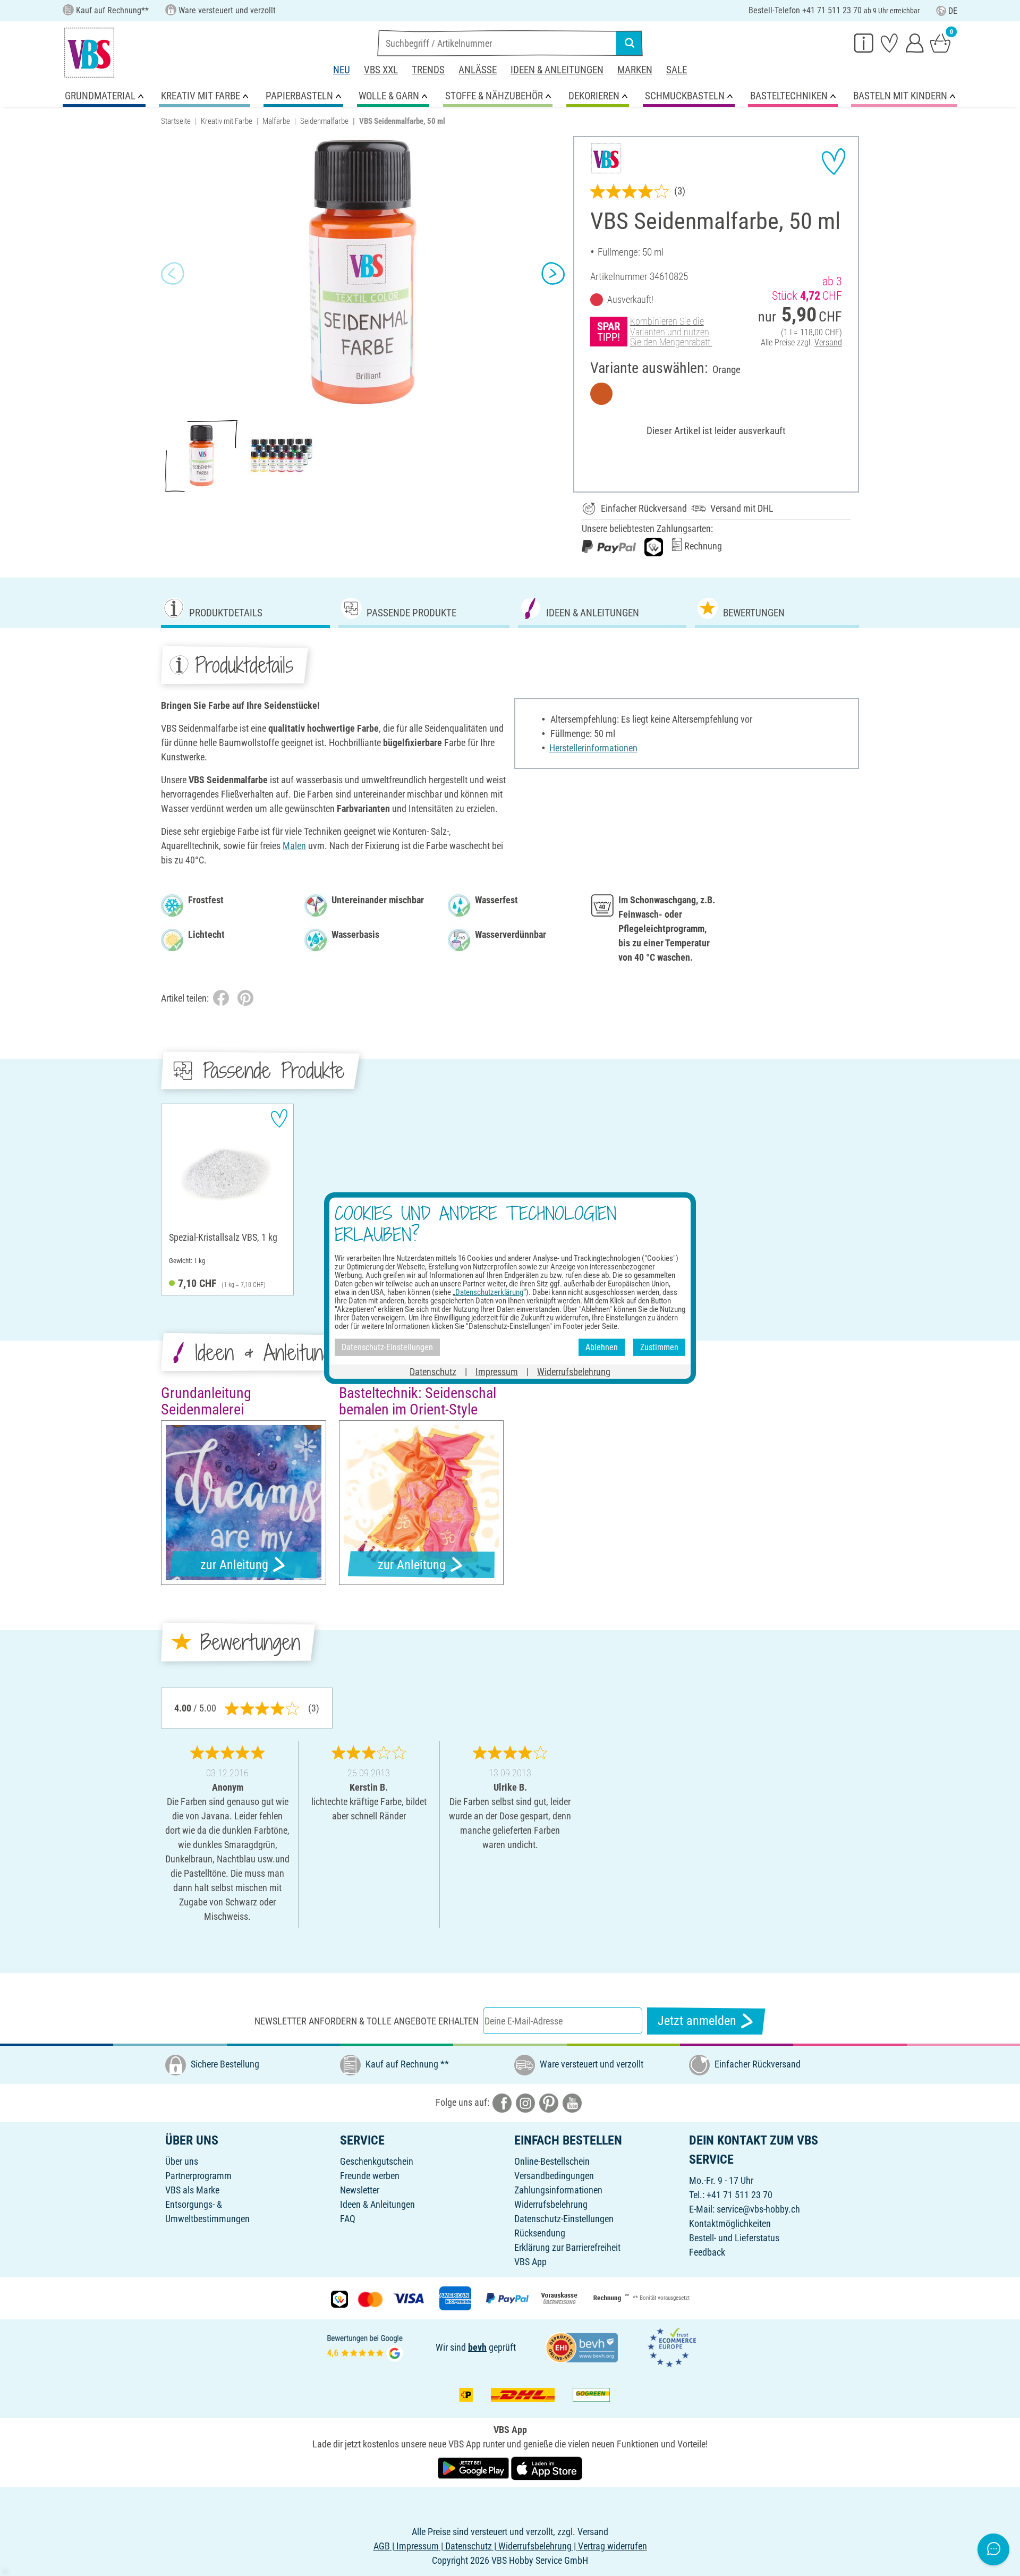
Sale (677, 70)
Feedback (707, 2252)
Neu (342, 70)
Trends (428, 70)
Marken (635, 70)
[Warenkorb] (940, 43)
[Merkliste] (889, 43)
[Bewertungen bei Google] (365, 2346)
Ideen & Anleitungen (557, 70)
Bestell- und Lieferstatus (734, 2238)
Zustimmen (659, 1347)
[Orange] (601, 394)
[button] (173, 274)
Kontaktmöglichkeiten (730, 2223)
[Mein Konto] (915, 43)
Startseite (176, 121)
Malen (294, 846)
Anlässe (478, 70)
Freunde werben (370, 2176)
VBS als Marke (192, 2190)
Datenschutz (433, 1371)
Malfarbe (276, 121)
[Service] (864, 43)
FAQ (348, 2219)
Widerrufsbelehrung (551, 2204)
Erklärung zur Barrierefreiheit (567, 2247)
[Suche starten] (630, 43)
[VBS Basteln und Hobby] (89, 53)
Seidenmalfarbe (324, 121)
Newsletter (360, 2190)
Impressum (497, 1371)
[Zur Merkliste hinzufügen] (834, 162)
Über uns (182, 2161)
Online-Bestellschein (552, 2161)
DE (953, 11)
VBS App (530, 2262)
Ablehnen (602, 1347)
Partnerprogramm (198, 2176)
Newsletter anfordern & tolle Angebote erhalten (367, 2021)
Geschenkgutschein (377, 2161)
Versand (828, 342)
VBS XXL (381, 70)
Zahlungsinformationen (558, 2190)
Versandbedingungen (554, 2176)
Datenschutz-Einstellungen (564, 2219)
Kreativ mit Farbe (227, 121)
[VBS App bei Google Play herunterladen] (474, 2467)
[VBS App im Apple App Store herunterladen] (547, 2467)
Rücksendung (540, 2233)
